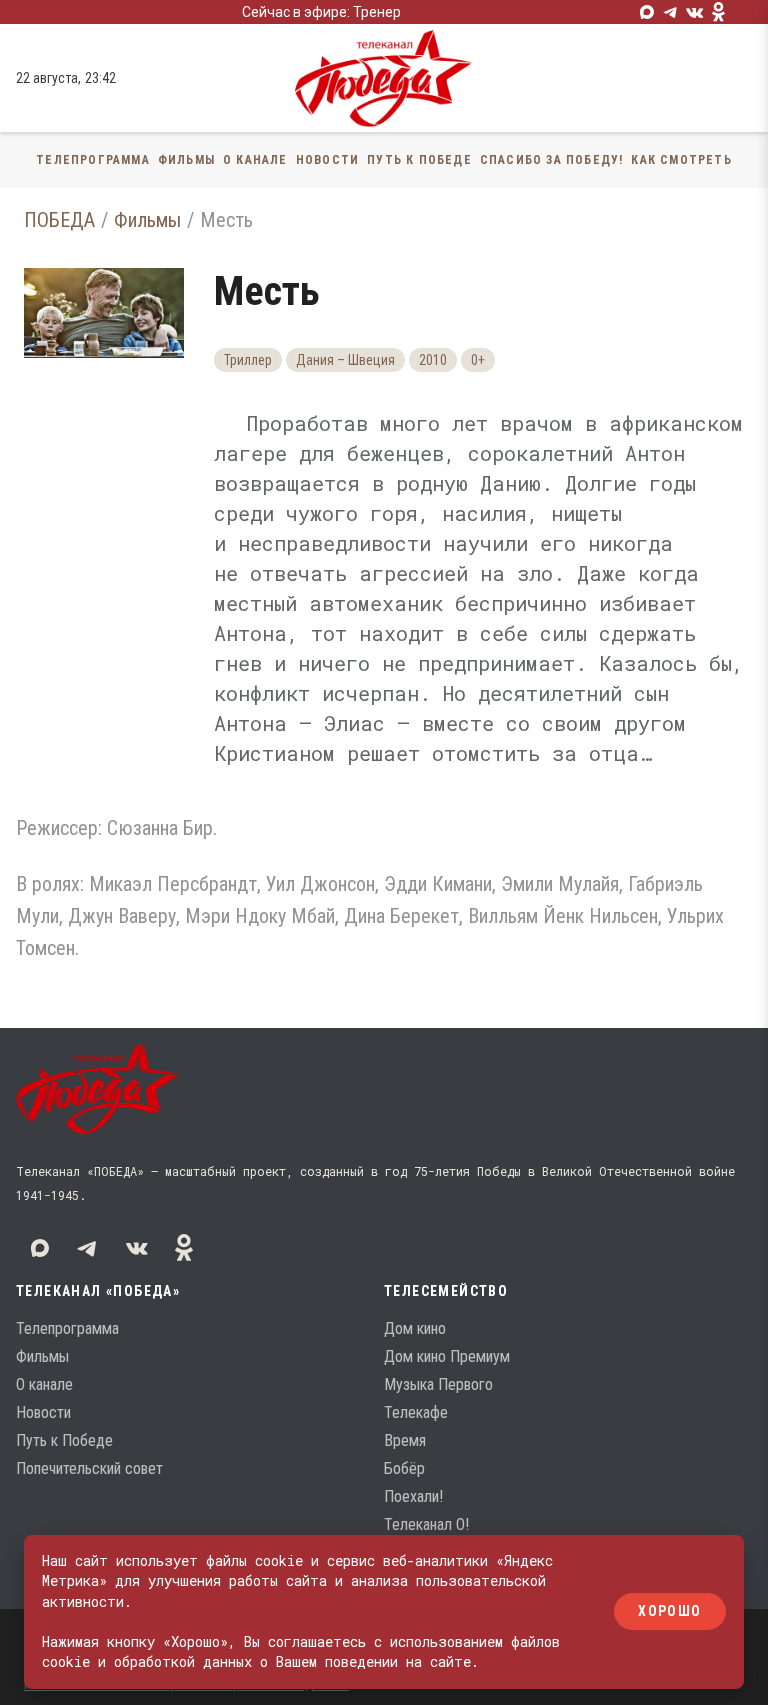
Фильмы (186, 160)
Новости (327, 160)
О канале (255, 160)
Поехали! (413, 1496)
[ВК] (695, 12)
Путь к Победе (419, 160)
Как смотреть (681, 160)
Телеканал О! (426, 1524)
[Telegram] (671, 12)
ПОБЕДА (59, 220)
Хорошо (669, 1612)
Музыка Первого (438, 1384)
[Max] (647, 12)
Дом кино (415, 1328)
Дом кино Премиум (447, 1356)
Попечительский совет (89, 1468)
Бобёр (404, 1468)
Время (405, 1440)
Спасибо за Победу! (552, 160)
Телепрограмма (93, 160)
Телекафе (416, 1412)
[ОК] (719, 12)
